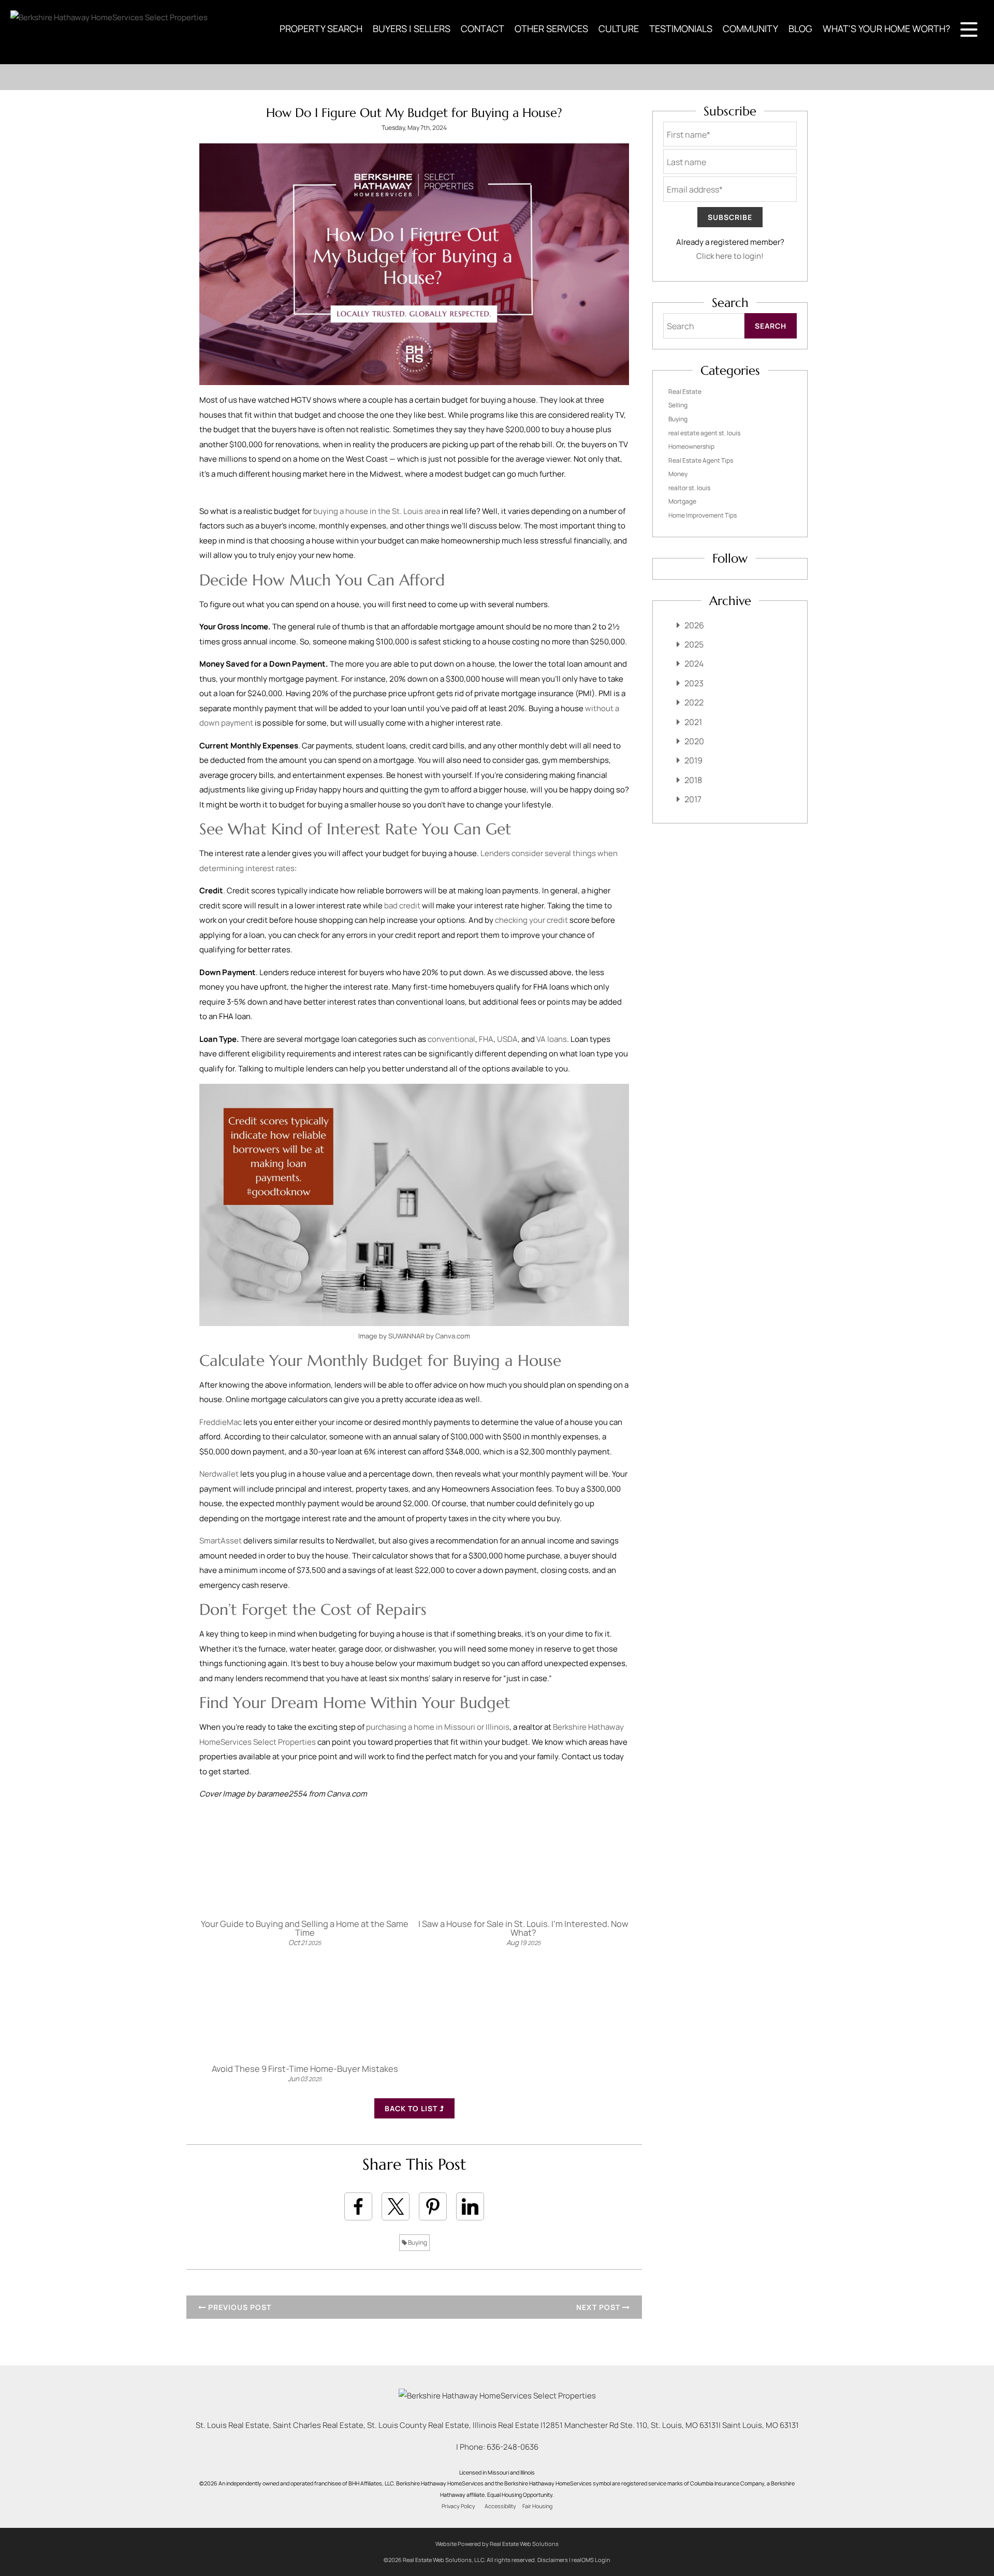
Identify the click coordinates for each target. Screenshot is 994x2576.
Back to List (412, 2108)
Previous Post (239, 2307)
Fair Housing (537, 2506)
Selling (678, 405)
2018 (693, 780)
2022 (694, 702)
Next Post (599, 2307)
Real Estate (685, 392)
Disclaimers (553, 2560)
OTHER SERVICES (551, 28)
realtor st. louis (689, 488)
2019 (693, 760)
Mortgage (682, 501)
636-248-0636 (513, 2447)
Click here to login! (730, 256)
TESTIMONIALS (681, 28)
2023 (694, 683)
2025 (694, 644)
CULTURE (619, 28)
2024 (694, 664)
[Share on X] (396, 2206)
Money (678, 474)
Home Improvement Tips (703, 515)
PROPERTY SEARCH (321, 28)
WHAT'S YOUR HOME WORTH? (886, 28)
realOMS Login (591, 2560)
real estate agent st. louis (704, 433)
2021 (693, 722)
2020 (694, 741)
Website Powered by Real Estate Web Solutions (497, 2544)
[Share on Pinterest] (433, 2206)
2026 (694, 625)
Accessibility (500, 2506)
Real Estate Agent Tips (701, 460)
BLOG (800, 28)
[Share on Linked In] (470, 2206)
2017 (693, 799)
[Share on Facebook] (358, 2206)
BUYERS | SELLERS (412, 28)
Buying (417, 2242)
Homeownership (691, 446)
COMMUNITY (750, 28)
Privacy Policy (458, 2506)
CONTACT (483, 28)
